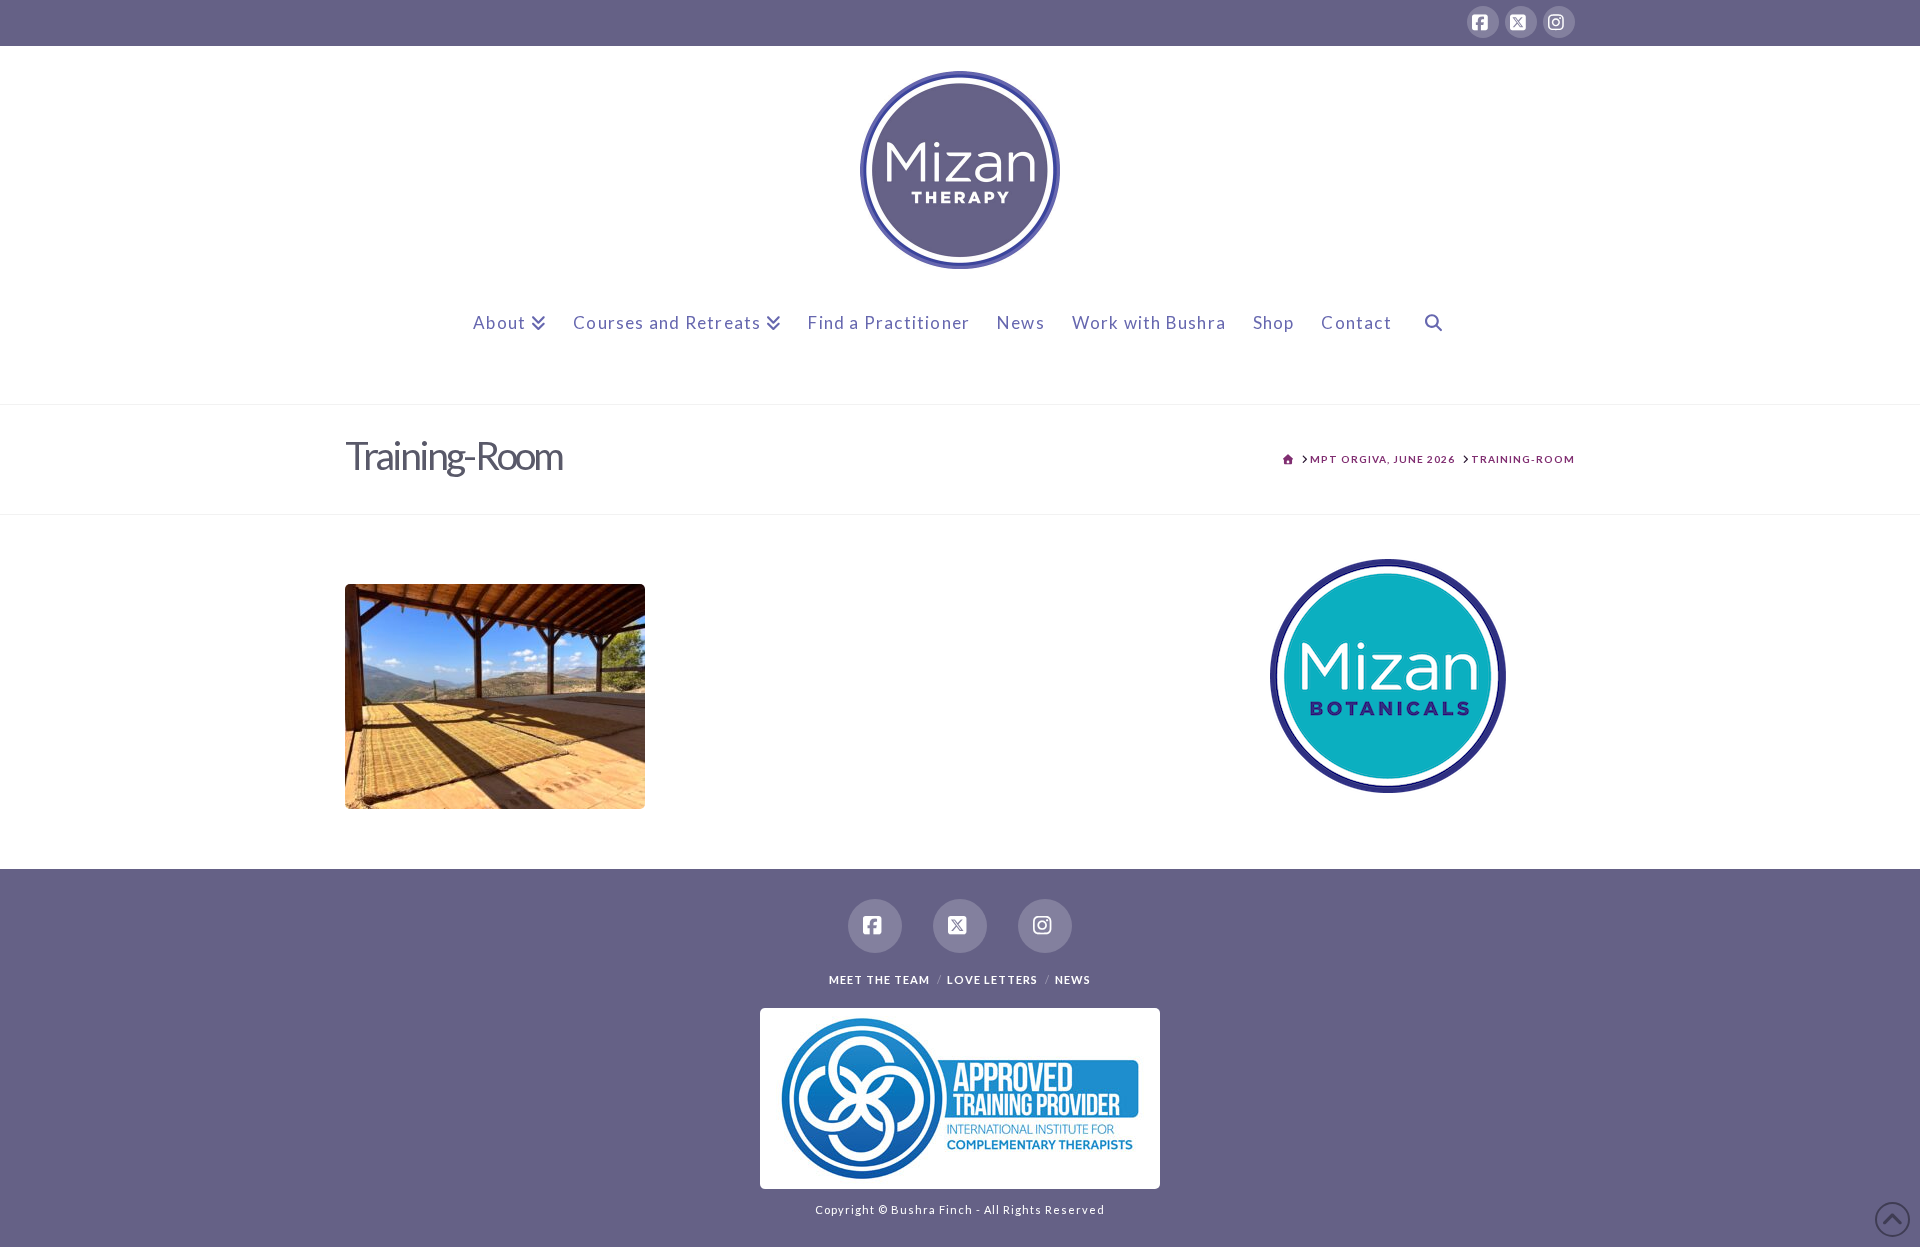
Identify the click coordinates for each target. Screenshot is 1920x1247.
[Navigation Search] (1433, 339)
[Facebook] (1483, 22)
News (1073, 979)
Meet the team (879, 979)
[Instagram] (1559, 22)
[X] (1521, 22)
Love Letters (992, 979)
